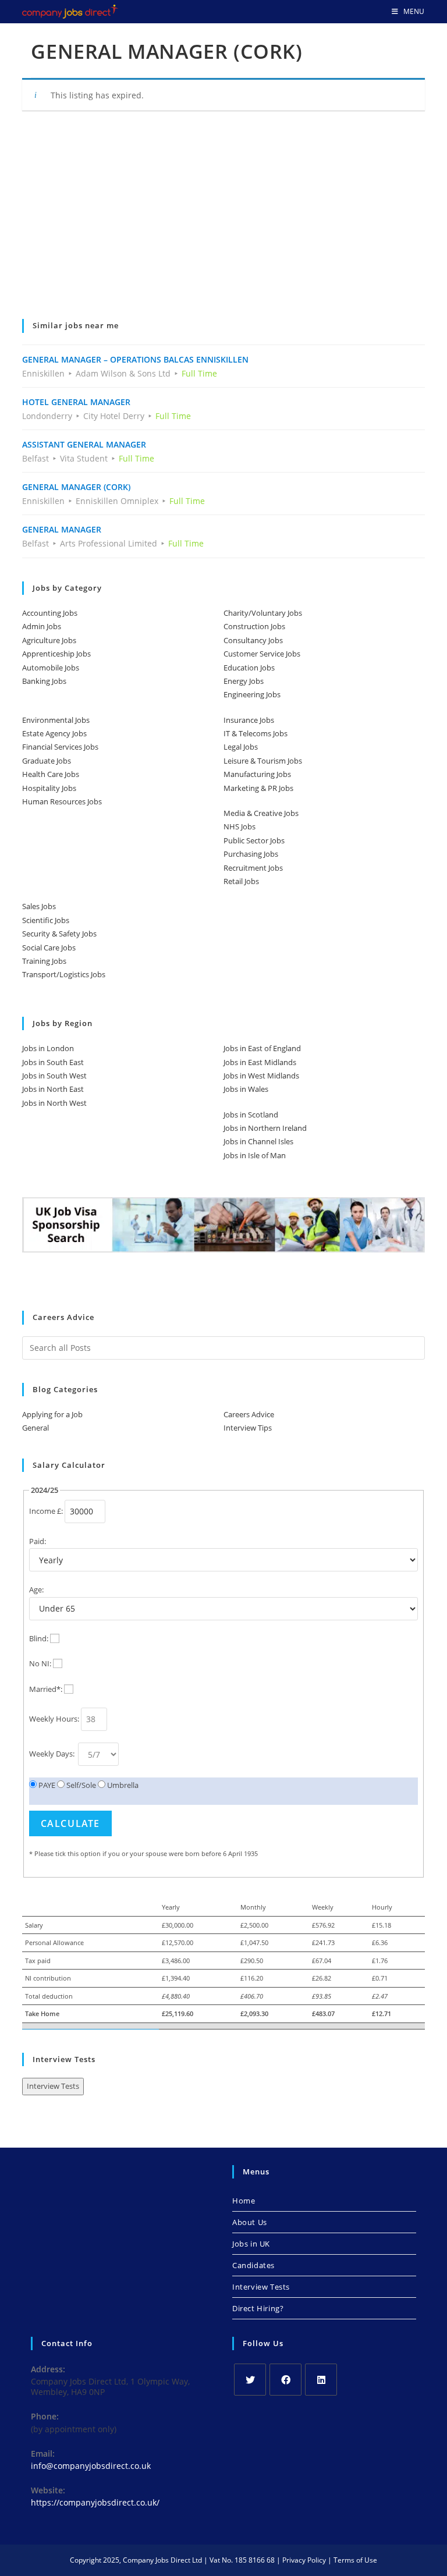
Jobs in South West (54, 1076)
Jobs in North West (54, 1103)
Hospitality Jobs (49, 788)
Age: (36, 1589)
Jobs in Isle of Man (255, 1155)
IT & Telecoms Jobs (256, 733)
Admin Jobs (42, 626)
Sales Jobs (39, 906)
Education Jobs (249, 668)
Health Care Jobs (51, 774)
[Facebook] (285, 2380)
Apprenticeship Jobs (56, 654)
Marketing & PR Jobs (258, 788)
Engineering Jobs (252, 694)
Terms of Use (355, 2560)
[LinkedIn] (321, 2380)
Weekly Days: (53, 1754)
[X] (250, 2380)
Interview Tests (53, 2086)
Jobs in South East (53, 1062)
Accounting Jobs (50, 613)
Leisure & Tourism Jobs (263, 761)
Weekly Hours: (54, 1719)
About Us (250, 2222)
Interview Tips (248, 1428)
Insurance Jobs (249, 720)
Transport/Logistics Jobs (64, 974)
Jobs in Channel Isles (258, 1141)
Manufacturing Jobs (257, 774)
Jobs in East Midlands (260, 1062)
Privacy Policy (304, 2560)
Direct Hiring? (258, 2308)
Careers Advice (249, 1414)
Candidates (253, 2265)
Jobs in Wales (246, 1089)
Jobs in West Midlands (261, 1076)
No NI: (40, 1663)
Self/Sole (80, 1785)
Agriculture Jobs (49, 640)
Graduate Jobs (47, 761)
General (36, 1428)
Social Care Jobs (49, 948)
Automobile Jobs (51, 668)
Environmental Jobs (56, 720)
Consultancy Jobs (253, 640)
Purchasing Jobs (251, 854)
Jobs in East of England (262, 1048)
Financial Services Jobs (60, 747)
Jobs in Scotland (251, 1115)
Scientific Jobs (46, 920)
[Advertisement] (223, 223)
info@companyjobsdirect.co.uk (91, 2466)
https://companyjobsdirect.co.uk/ (95, 2502)
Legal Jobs (241, 747)
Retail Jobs (241, 881)
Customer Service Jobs (262, 654)
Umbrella (122, 1785)
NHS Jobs (240, 826)
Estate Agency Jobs (54, 733)
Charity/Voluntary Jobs (263, 613)
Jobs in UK (251, 2244)
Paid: (38, 1541)
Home (244, 2201)
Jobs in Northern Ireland (265, 1128)
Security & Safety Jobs (59, 934)
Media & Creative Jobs (261, 813)
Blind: (39, 1638)
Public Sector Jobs (254, 840)
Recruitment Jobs (253, 868)
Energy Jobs (244, 681)
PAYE (46, 1785)
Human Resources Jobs (62, 801)
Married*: (46, 1689)
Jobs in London (48, 1048)
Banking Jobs (44, 681)
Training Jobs (44, 961)
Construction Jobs (254, 626)
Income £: (46, 1511)
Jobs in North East (53, 1089)
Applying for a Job (52, 1414)
